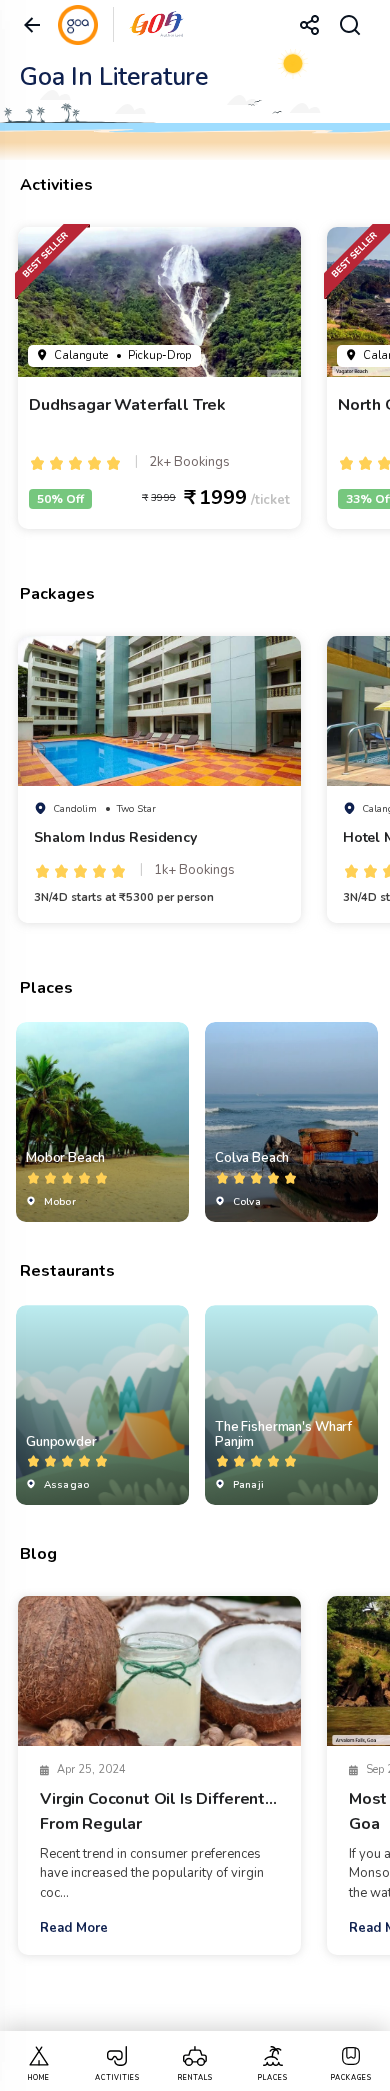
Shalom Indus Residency (115, 837)
